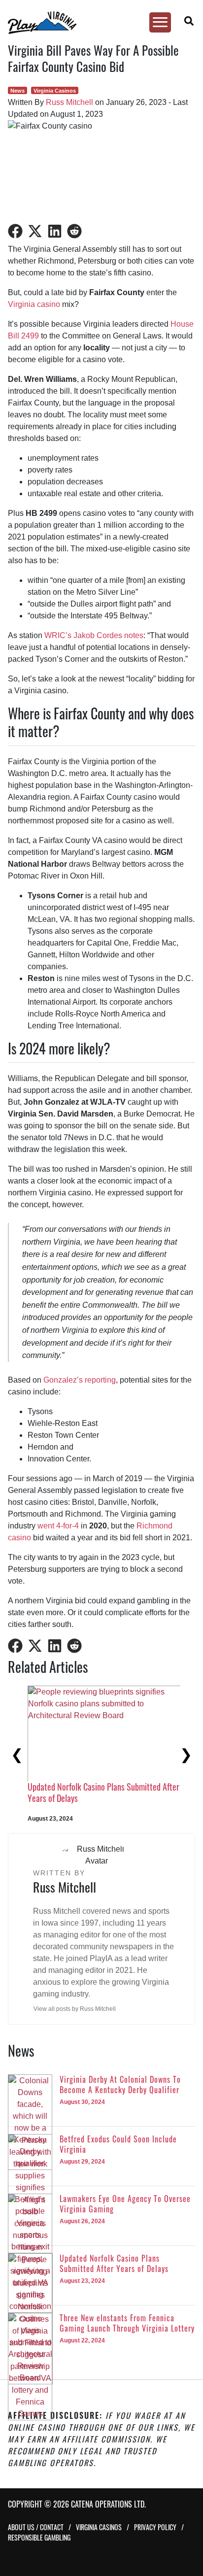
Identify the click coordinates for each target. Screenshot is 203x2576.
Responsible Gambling (39, 2537)
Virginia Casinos (55, 91)
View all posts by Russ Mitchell (75, 2009)
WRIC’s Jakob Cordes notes (94, 635)
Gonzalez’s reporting (80, 1380)
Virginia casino (34, 304)
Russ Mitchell (69, 102)
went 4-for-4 (58, 1526)
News (17, 91)
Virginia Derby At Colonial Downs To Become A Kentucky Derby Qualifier (102, 1792)
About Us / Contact (36, 2527)
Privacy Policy (155, 2527)
